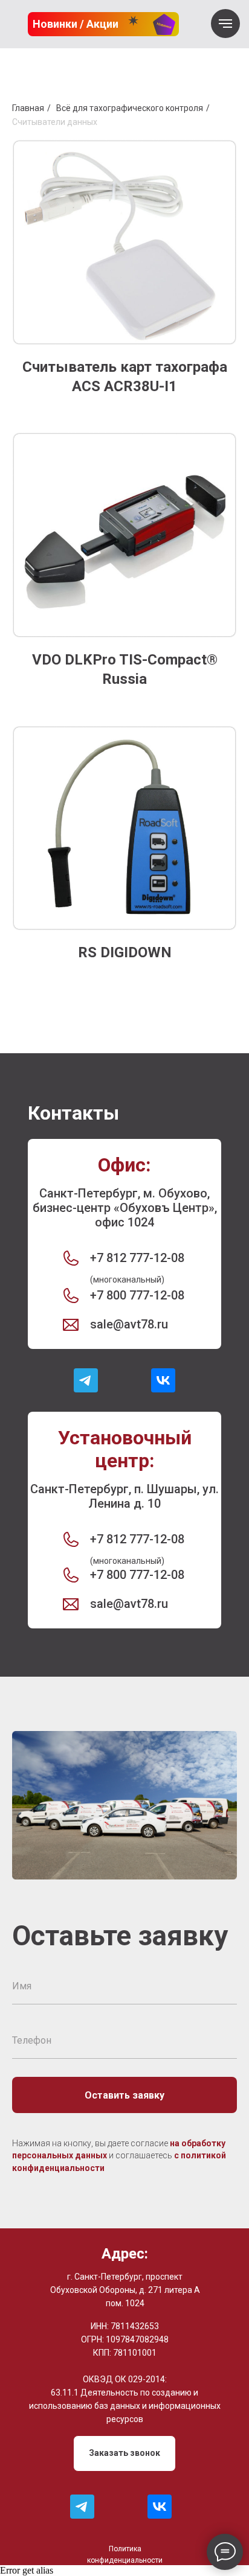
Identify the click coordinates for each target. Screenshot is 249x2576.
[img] (86, 1380)
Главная (28, 108)
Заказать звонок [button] (124, 2453)
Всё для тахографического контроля (130, 108)
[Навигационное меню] (225, 24)
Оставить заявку (124, 2095)
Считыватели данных (55, 122)
